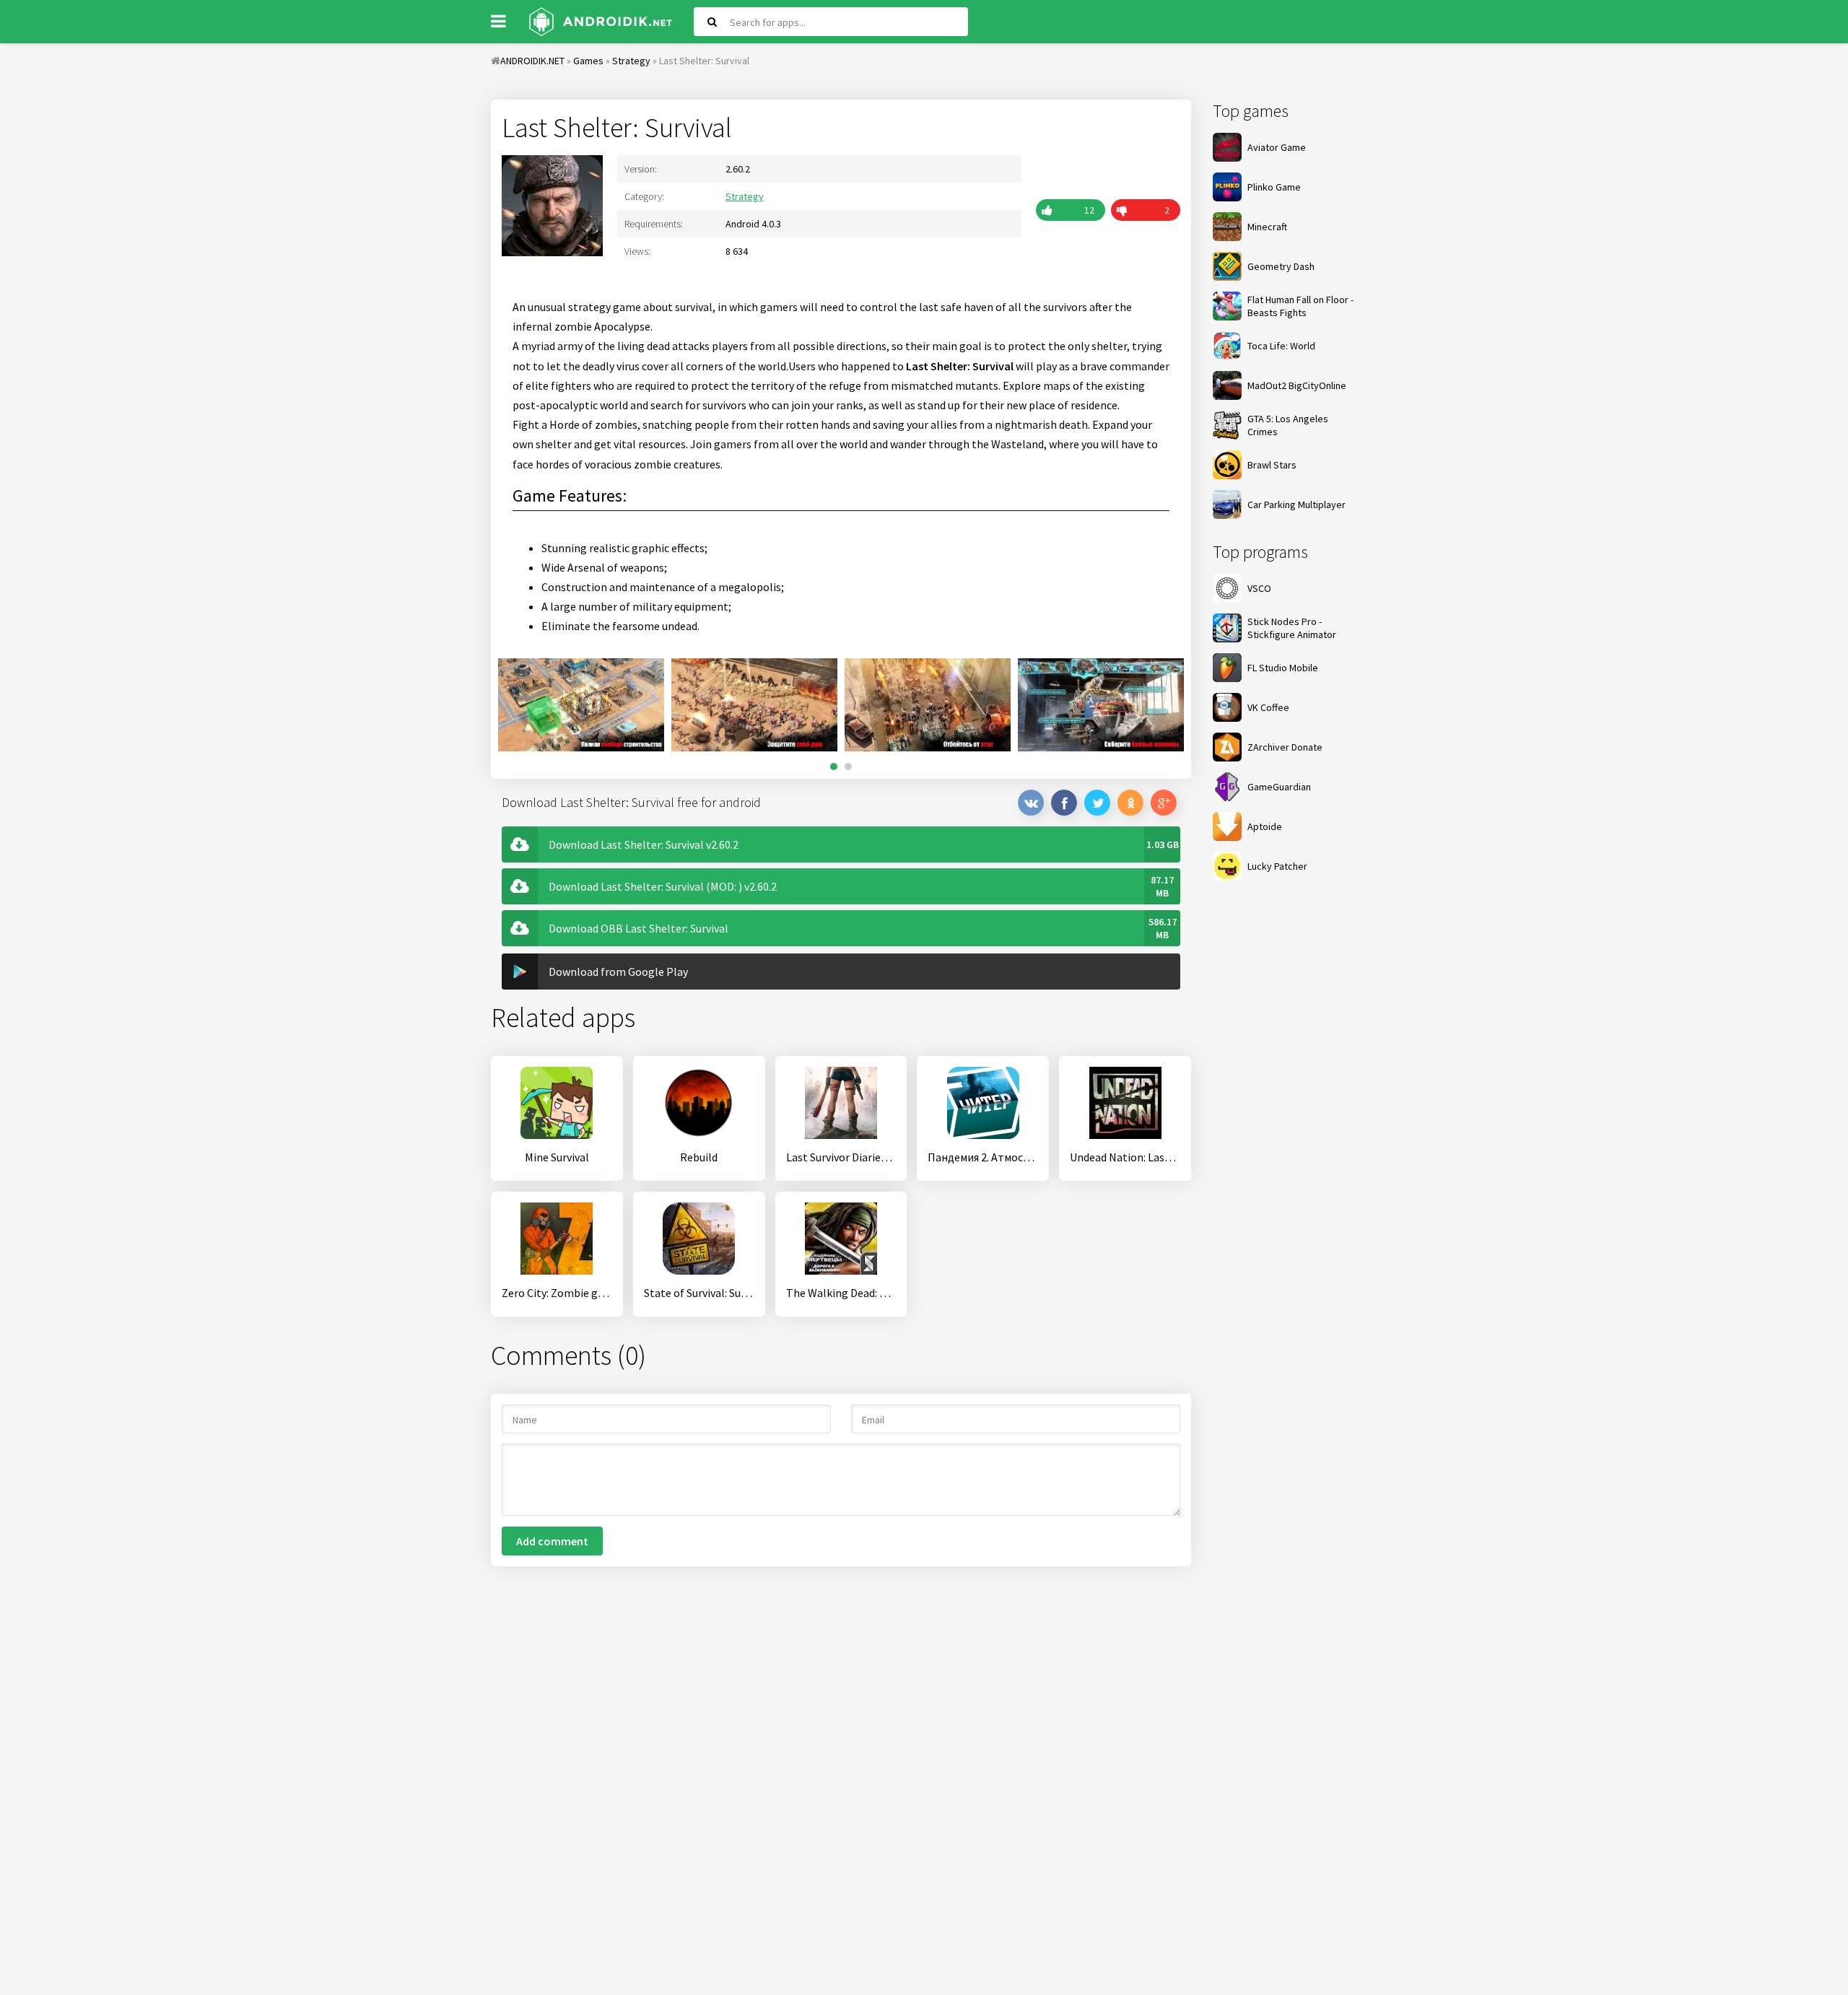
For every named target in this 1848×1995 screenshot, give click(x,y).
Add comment (552, 1541)
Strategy (745, 196)
